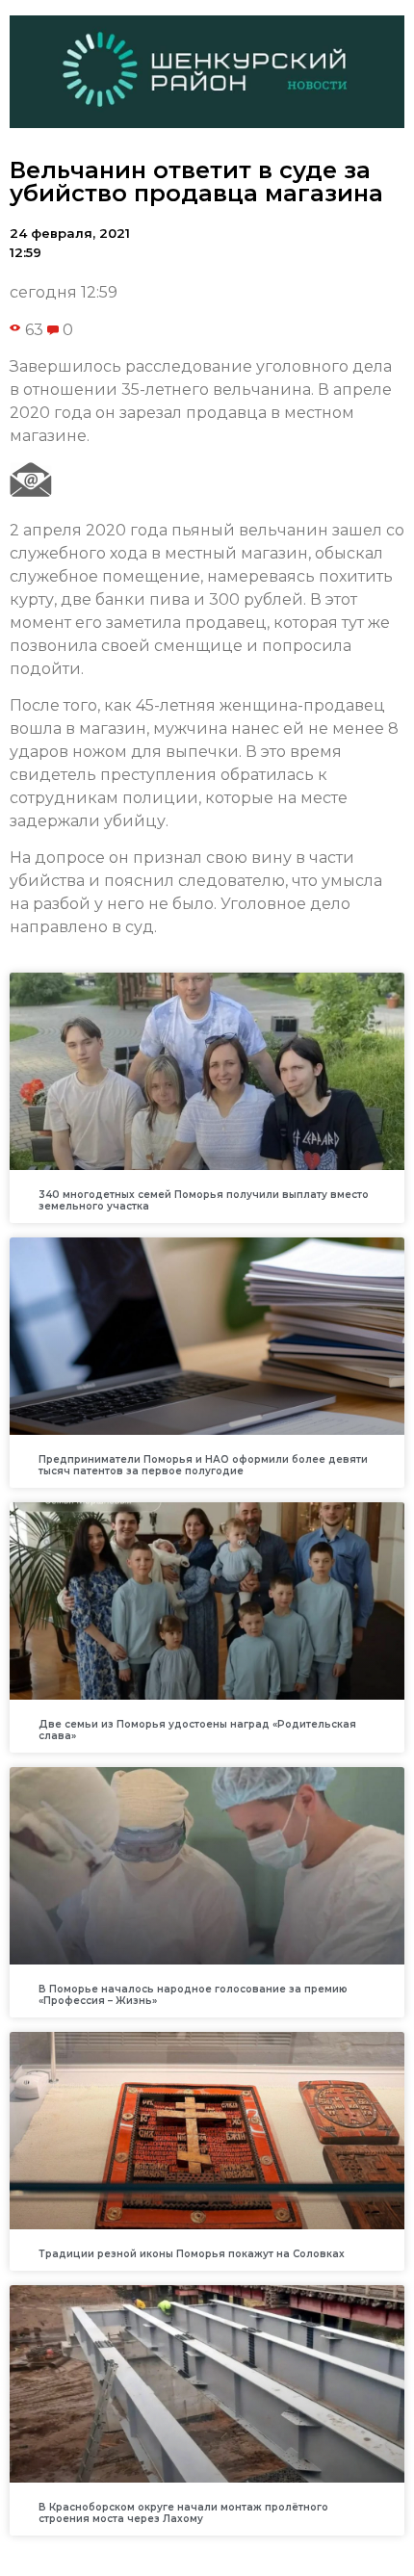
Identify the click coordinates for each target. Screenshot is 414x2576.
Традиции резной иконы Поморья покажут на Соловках (192, 2254)
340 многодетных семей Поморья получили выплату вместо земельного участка (204, 1200)
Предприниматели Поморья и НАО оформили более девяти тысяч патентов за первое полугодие (203, 1465)
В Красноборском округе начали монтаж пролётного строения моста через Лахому (183, 2513)
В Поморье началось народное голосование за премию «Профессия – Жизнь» (193, 1995)
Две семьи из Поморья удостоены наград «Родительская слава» (197, 1730)
